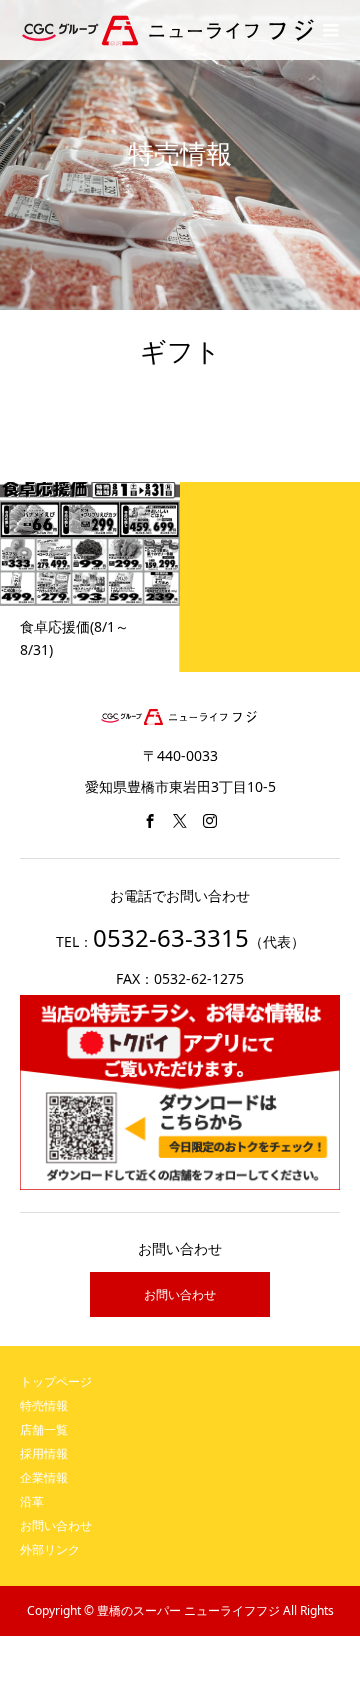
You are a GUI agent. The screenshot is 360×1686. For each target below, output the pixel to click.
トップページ (56, 1381)
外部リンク (50, 1549)
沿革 (32, 1501)
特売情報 (44, 1405)
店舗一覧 (44, 1429)
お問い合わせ (180, 1294)
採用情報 (44, 1453)
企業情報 (44, 1477)
